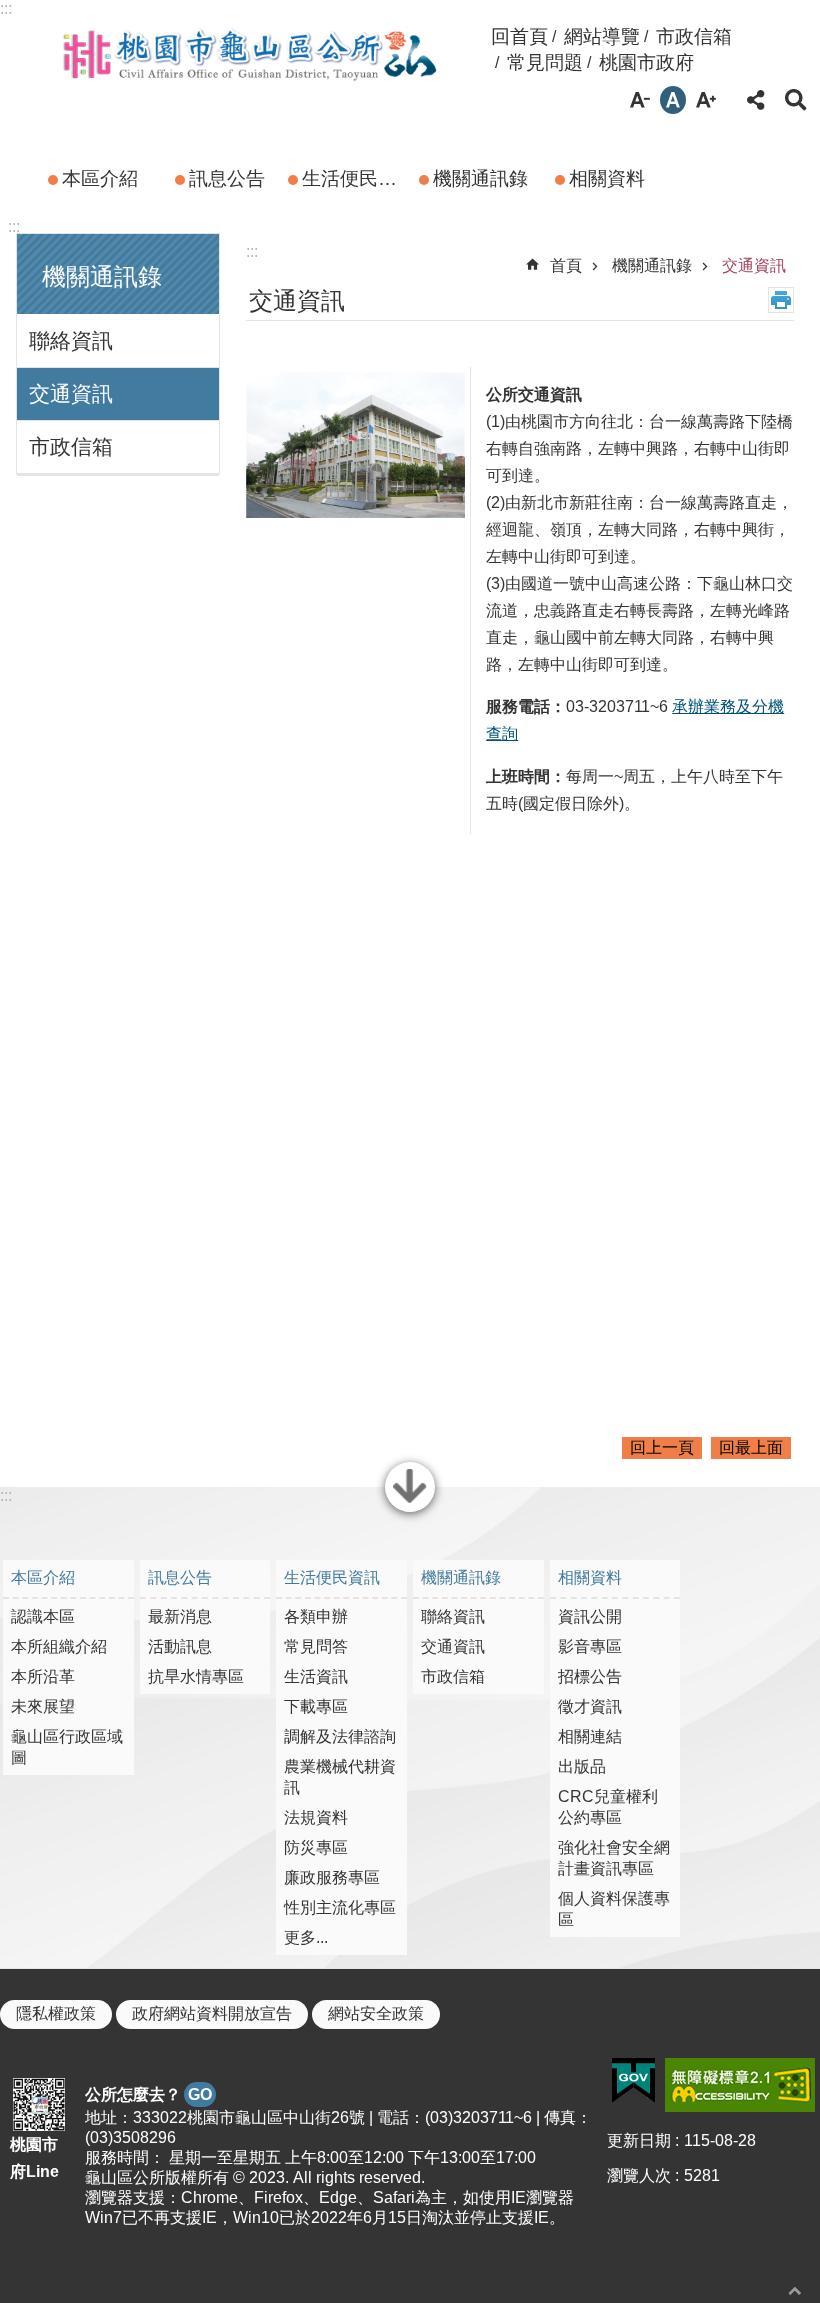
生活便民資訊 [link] (356, 178)
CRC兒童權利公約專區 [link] (608, 1807)
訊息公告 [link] (227, 178)
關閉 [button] (410, 1510)
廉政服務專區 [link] (332, 1877)
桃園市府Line (34, 2158)
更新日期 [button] (639, 2140)
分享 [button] (756, 100)
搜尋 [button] (796, 100)
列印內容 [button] (781, 300)
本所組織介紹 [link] (59, 1646)
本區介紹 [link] (100, 178)
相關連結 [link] (590, 1736)
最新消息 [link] (180, 1616)
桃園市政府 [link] (646, 62)
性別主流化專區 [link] (340, 1907)
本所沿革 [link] (43, 1676)
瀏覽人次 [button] (639, 2175)
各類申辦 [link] (316, 1616)
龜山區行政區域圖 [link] (67, 1747)
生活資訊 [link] (316, 1676)
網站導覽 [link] (602, 36)
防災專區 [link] (316, 1847)
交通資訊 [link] (71, 393)
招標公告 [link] (590, 1676)
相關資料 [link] (607, 178)
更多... (306, 1937)
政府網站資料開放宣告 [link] (212, 2013)
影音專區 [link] (590, 1646)
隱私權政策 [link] (56, 2013)
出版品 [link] (582, 1766)
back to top (795, 2290)
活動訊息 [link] (180, 1646)
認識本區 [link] (43, 1616)
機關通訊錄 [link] (480, 178)
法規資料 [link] (316, 1817)
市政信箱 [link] (694, 36)
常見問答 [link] (316, 1646)
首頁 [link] (566, 265)
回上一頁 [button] (662, 1447)
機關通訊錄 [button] (102, 276)
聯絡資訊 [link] (71, 340)
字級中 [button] (673, 100)
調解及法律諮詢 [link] (340, 1736)
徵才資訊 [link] (590, 1706)
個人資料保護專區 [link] (614, 1909)
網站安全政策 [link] (376, 2013)
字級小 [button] (640, 100)
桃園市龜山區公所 (249, 53)
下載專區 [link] (316, 1706)
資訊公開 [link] (590, 1616)
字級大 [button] (706, 100)
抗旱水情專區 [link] (196, 1676)
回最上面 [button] (751, 1447)
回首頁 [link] (519, 36)
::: (6, 8)
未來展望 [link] (43, 1706)
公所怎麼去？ (148, 2094)
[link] (633, 2081)
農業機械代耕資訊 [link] (340, 1777)
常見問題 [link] (545, 62)
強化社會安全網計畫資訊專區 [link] (614, 1858)
